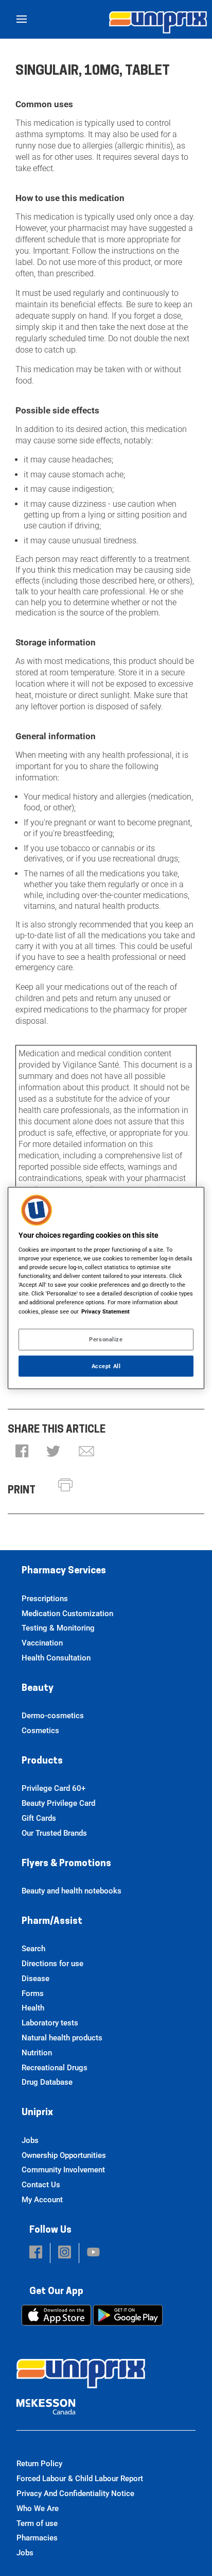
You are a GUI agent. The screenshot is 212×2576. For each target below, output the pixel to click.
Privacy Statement (105, 1311)
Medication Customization (67, 1614)
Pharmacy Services (64, 1571)
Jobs (30, 2140)
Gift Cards (39, 1818)
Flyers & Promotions (66, 1864)
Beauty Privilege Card (58, 1803)
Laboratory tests (50, 2023)
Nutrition (37, 2053)
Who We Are (38, 2508)
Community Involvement (63, 2170)
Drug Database (47, 2082)
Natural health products (62, 2038)
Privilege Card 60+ (54, 1788)
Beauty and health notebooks (72, 1891)
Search (33, 1949)
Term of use (37, 2523)
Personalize (106, 1339)
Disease (36, 1979)
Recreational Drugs (55, 2068)
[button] (22, 1452)
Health (33, 2008)
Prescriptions (45, 1599)
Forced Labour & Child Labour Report (80, 2479)
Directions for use (52, 1964)
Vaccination (42, 1643)
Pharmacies (37, 2538)
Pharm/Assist (52, 1922)
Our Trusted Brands (54, 1833)
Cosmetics (40, 1731)
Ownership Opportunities (64, 2155)
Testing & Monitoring (58, 1628)
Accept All (106, 1366)
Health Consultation (56, 1658)
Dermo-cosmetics (53, 1716)
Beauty (38, 1689)
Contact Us (41, 2185)
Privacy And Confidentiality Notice (75, 2494)
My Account (42, 2200)
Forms (33, 1993)
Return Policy (39, 2464)
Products (42, 1761)
